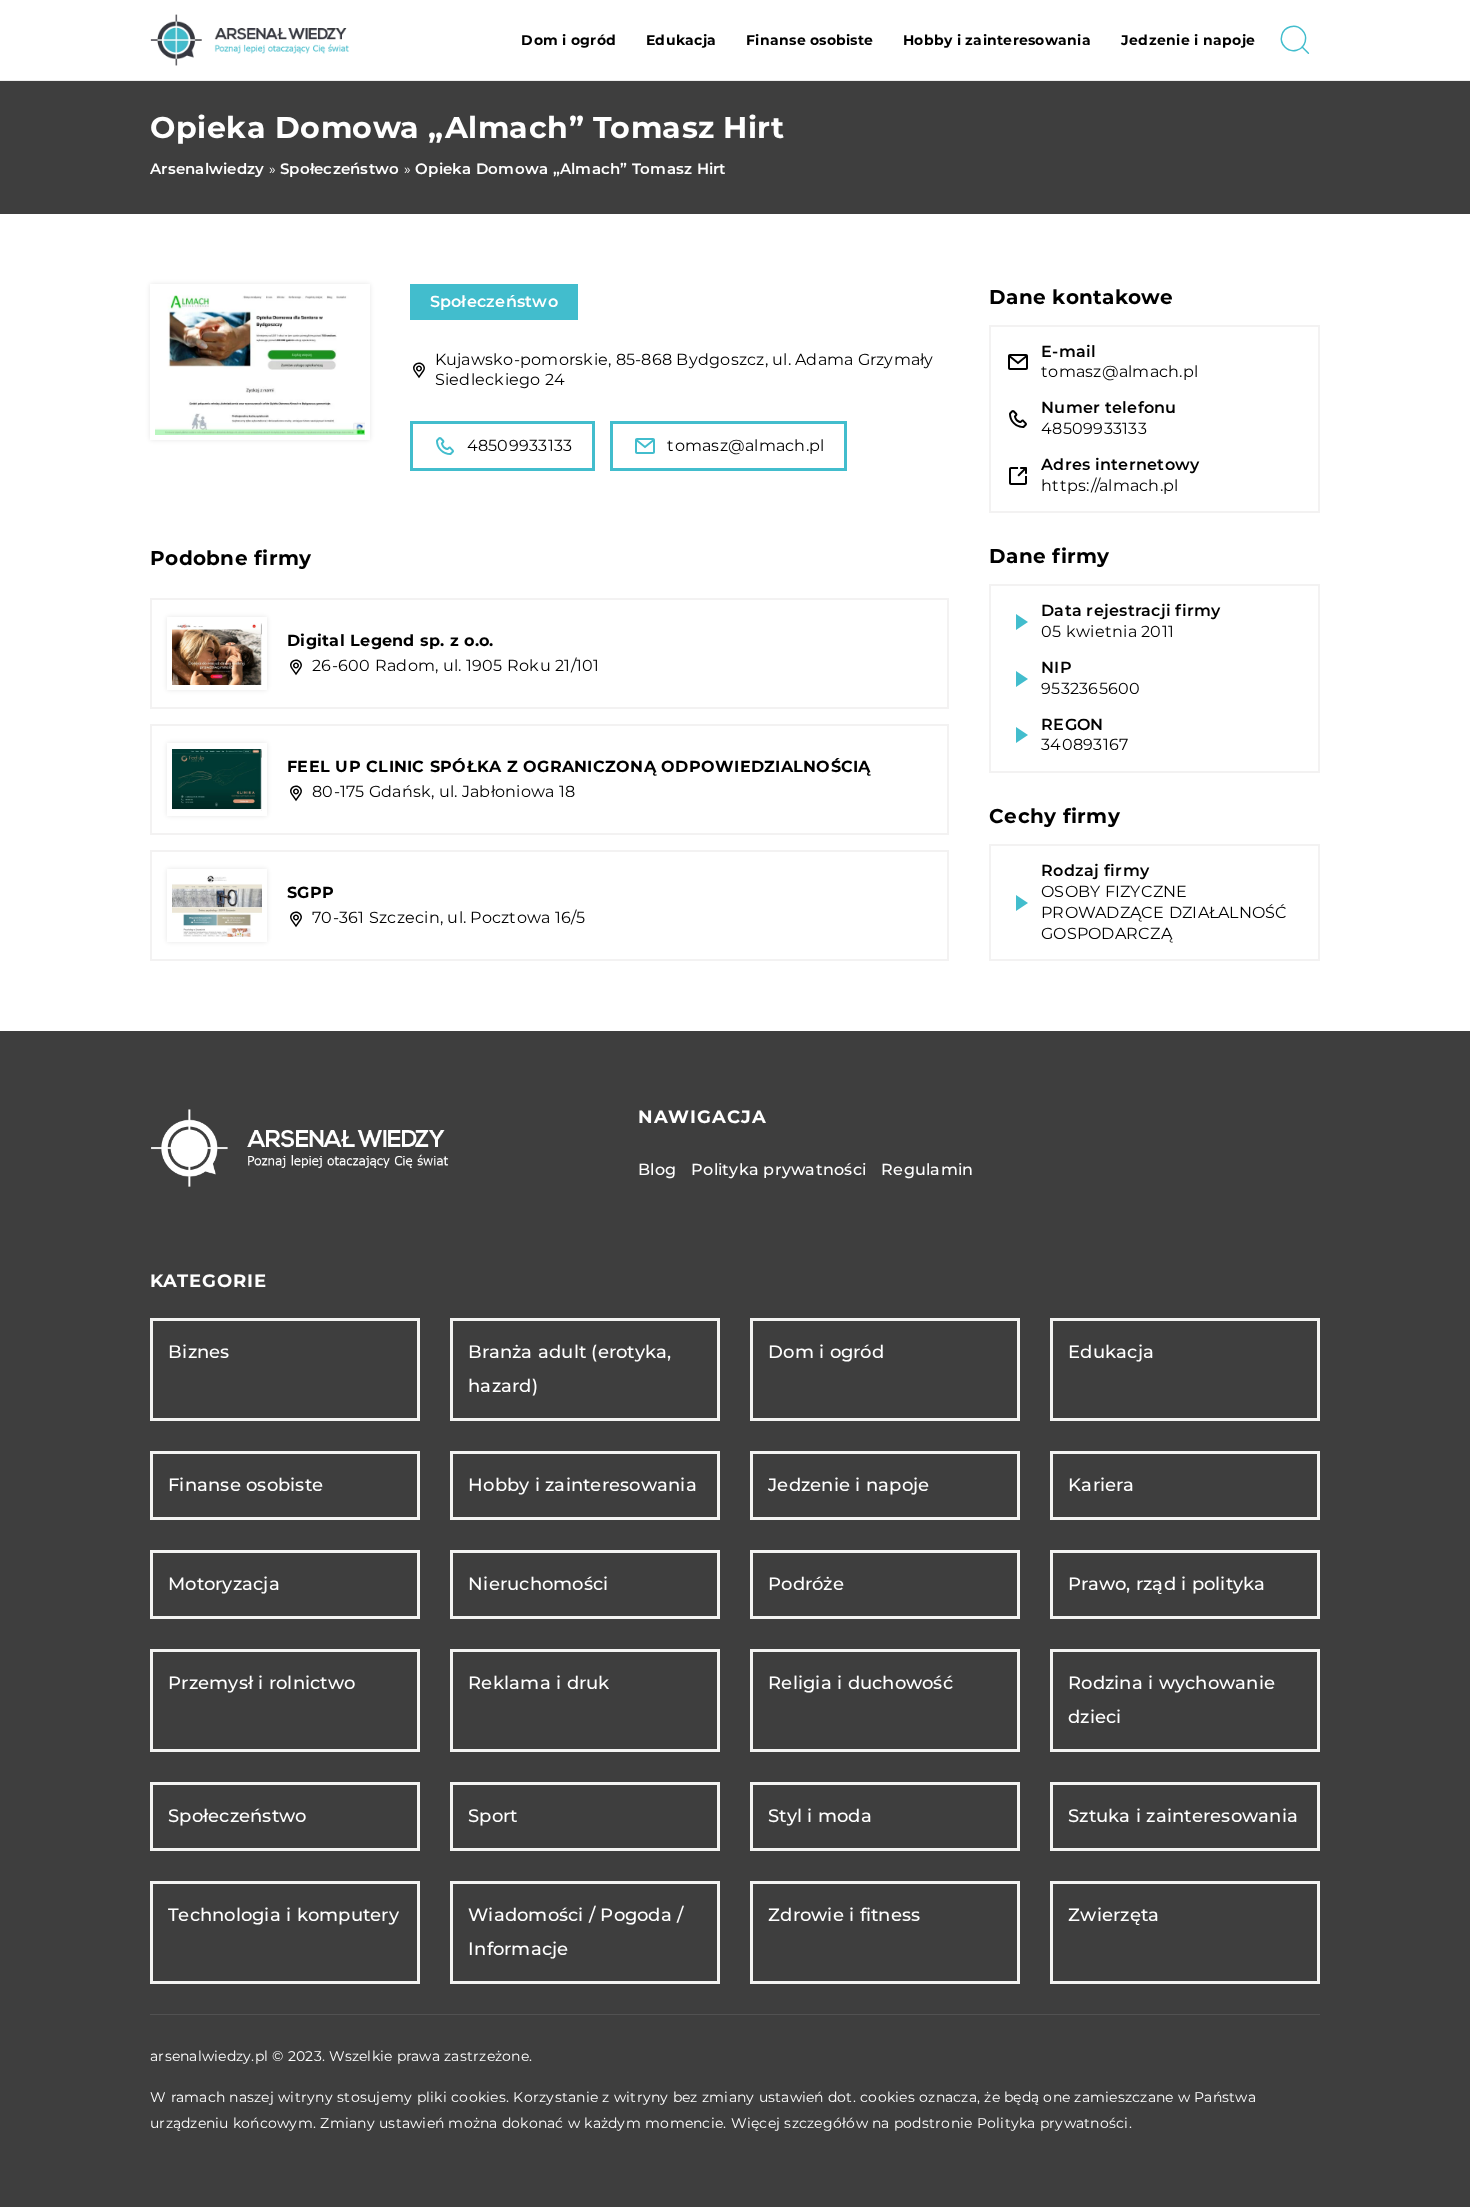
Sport (492, 1816)
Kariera (1101, 1485)
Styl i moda (820, 1816)
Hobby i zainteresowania (997, 40)
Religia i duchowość (860, 1683)
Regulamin (927, 1169)
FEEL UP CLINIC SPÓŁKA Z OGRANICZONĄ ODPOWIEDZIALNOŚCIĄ (579, 766)
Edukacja (681, 40)
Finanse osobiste (809, 40)
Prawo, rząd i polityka (1167, 1584)
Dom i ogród (568, 40)
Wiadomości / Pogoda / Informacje (575, 1931)
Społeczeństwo (494, 301)
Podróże (806, 1584)
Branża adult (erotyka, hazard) (570, 1368)
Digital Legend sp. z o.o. (390, 640)
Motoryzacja (224, 1584)
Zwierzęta (1113, 1915)
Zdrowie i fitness (844, 1915)
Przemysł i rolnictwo (261, 1683)
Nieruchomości (538, 1584)
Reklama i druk (539, 1683)
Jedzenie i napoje (1188, 40)
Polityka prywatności (778, 1169)
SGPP (310, 892)
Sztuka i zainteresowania (1183, 1816)
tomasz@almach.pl (745, 445)
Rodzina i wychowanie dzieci (1171, 1699)
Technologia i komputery (283, 1915)
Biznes (199, 1352)
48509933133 (520, 445)
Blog (657, 1169)
